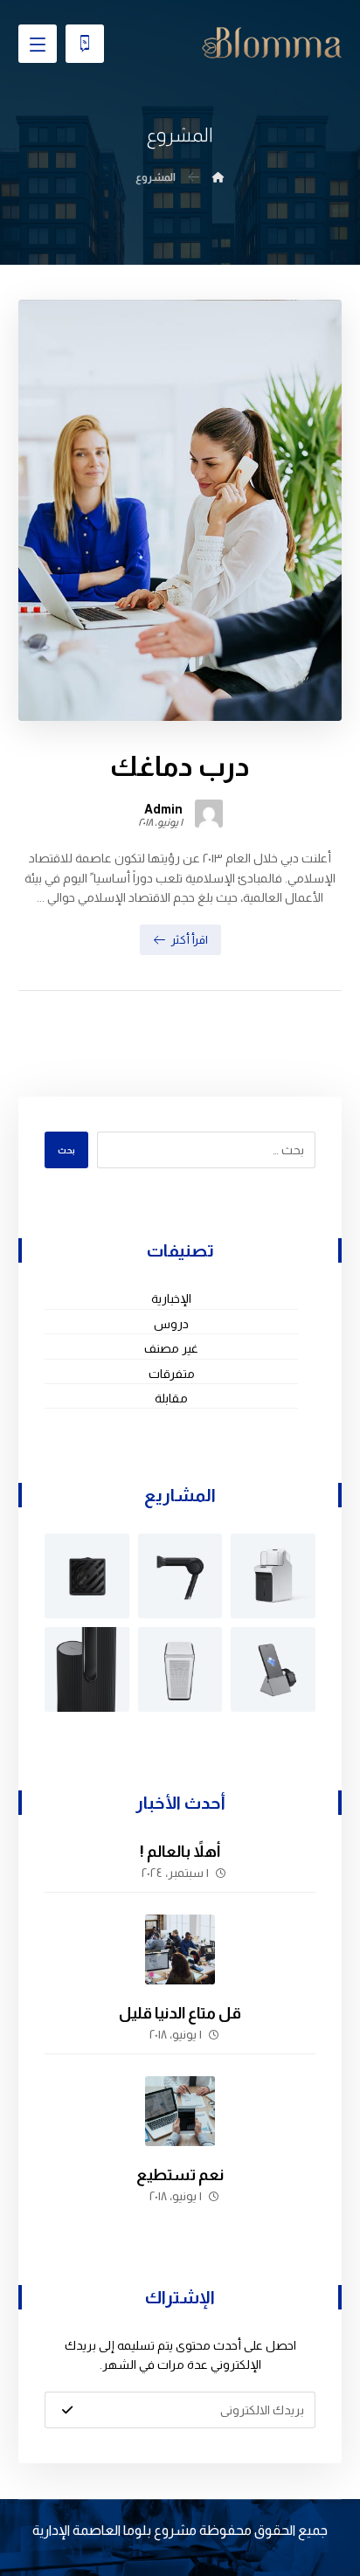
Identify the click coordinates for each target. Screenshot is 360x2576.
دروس (171, 1324)
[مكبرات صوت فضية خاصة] (180, 1669)
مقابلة (171, 1398)
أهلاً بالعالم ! (180, 1852)
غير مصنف (171, 1348)
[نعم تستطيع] (180, 2111)
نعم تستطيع (180, 2175)
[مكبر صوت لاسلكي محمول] (87, 1576)
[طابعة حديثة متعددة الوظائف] (273, 1576)
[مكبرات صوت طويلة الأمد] (87, 1669)
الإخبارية (171, 1298)
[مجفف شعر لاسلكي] (180, 1576)
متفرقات (172, 1374)
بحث (66, 1150)
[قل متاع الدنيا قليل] (180, 1949)
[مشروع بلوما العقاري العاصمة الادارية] (272, 43)
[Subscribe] (67, 2410)
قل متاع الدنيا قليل (180, 2013)
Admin (163, 809)
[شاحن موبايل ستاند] (273, 1669)
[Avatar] (209, 814)
